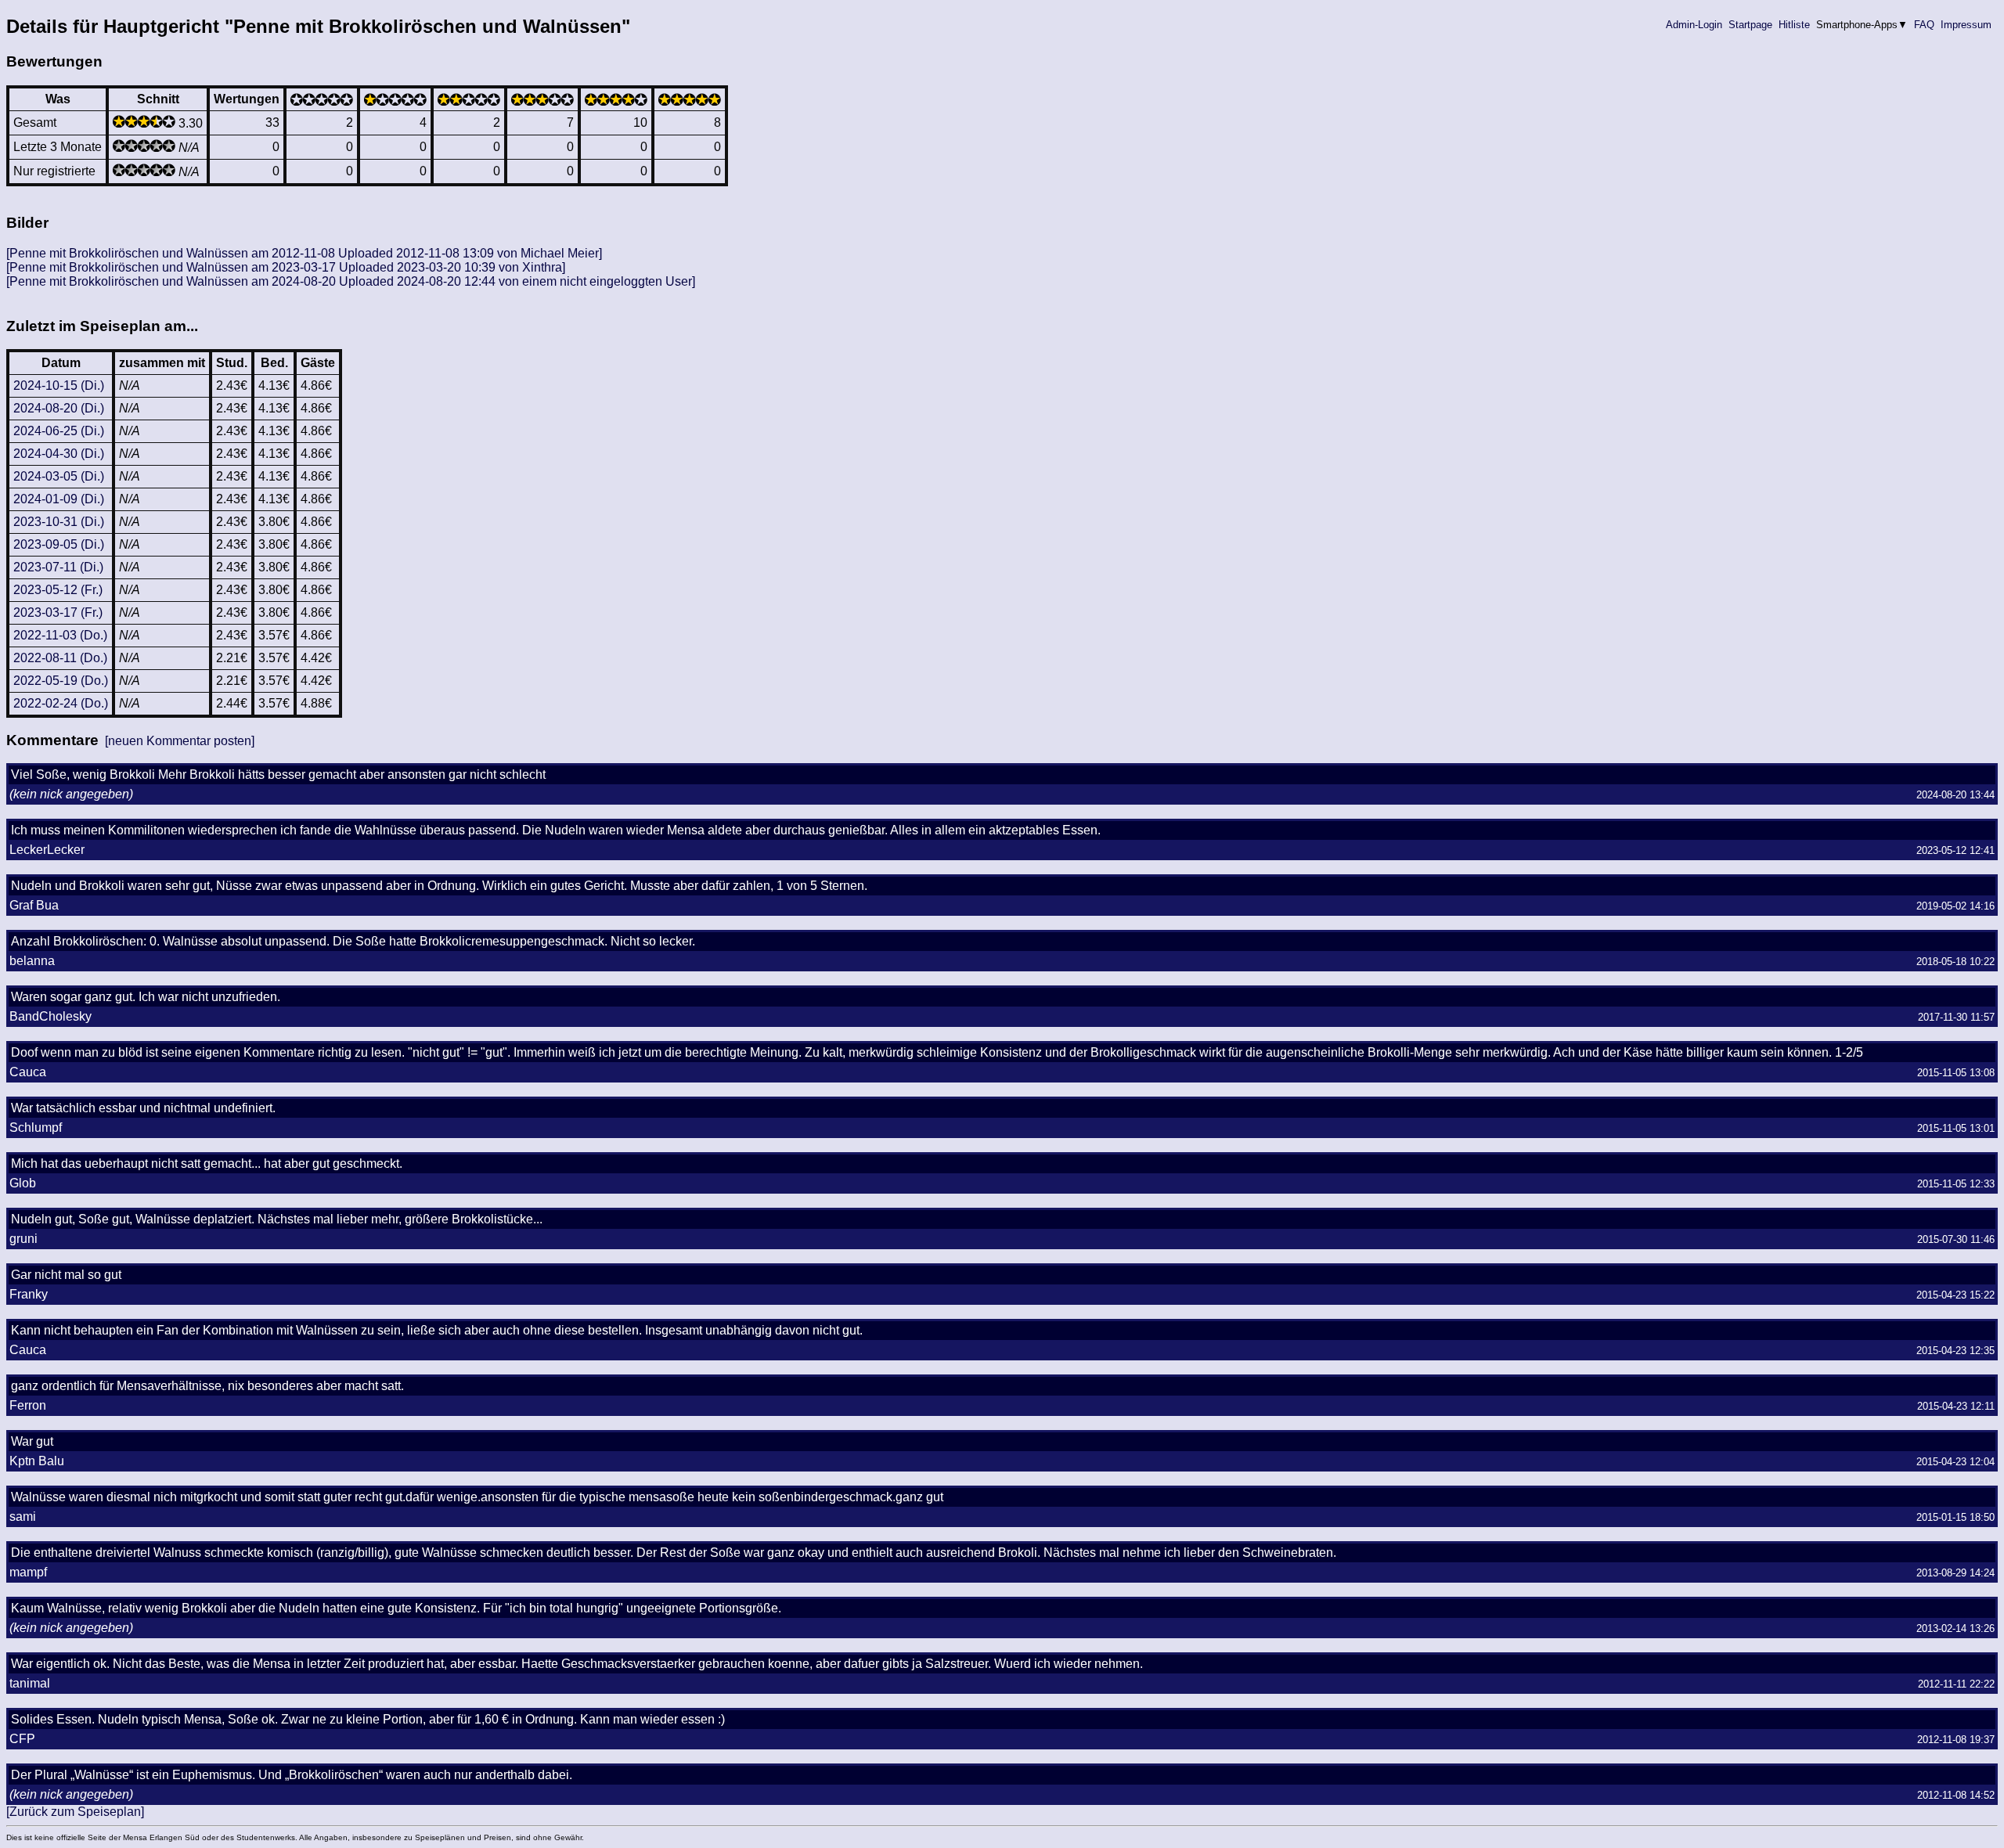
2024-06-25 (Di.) (59, 431)
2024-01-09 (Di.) (59, 499)
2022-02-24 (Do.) (61, 703)
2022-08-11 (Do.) (60, 658)
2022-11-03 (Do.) (60, 635)
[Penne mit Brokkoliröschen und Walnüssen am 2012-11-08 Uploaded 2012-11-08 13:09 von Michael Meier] (304, 253)
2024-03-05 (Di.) (59, 476)
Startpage (1750, 25)
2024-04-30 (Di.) (59, 454)
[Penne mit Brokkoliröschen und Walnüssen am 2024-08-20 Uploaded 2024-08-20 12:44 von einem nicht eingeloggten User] (351, 281)
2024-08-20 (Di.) (59, 408)
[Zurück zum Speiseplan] (75, 1812)
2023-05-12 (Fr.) (58, 590)
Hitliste (1794, 25)
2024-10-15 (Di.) (59, 385)
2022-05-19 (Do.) (61, 681)
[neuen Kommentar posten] (180, 741)
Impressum (1966, 25)
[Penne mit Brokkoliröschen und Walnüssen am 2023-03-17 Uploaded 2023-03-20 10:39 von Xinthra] (286, 267)
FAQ (1924, 25)
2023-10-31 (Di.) (59, 522)
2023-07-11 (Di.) (58, 567)
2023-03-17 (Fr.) (58, 612)
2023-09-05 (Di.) (59, 544)
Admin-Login (1694, 25)
